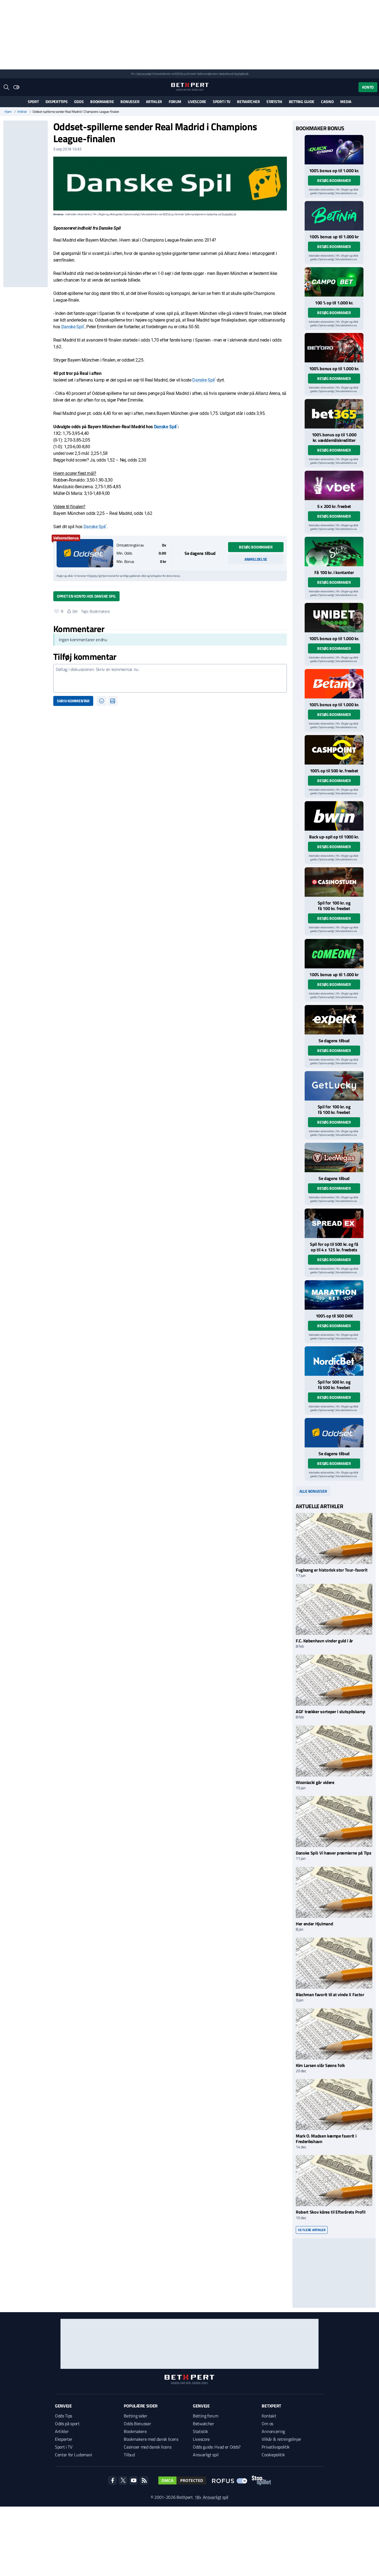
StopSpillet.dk (241, 74)
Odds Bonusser (137, 2424)
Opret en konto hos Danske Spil (86, 596)
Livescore (197, 102)
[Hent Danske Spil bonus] (85, 553)
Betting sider (135, 2416)
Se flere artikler (312, 2230)
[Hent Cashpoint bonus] (334, 750)
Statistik (274, 102)
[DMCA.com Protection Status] (182, 2480)
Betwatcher (248, 102)
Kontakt (269, 2416)
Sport (33, 102)
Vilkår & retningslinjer (281, 2439)
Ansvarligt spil (206, 2455)
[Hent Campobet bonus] (334, 282)
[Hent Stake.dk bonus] (334, 552)
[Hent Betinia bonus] (334, 216)
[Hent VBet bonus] (334, 485)
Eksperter (64, 2439)
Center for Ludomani (74, 2455)
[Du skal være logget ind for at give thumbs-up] (57, 611)
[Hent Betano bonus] (334, 684)
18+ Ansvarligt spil (211, 2497)
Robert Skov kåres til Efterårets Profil (331, 2212)
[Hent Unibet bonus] (334, 618)
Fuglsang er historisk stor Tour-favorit (332, 1570)
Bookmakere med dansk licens (151, 2439)
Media (346, 102)
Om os (267, 2424)
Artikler (154, 102)
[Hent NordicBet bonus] (334, 1361)
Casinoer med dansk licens (147, 2447)
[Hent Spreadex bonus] (334, 1223)
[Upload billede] (113, 701)
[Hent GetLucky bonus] (334, 1086)
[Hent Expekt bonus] (334, 1020)
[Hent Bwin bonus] (334, 816)
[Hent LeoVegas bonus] (334, 1157)
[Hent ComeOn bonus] (334, 954)
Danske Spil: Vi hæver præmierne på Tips (334, 1853)
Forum (175, 102)
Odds (79, 102)
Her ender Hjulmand (314, 1924)
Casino (327, 102)
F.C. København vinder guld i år (324, 1641)
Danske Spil (72, 327)
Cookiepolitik (273, 2455)
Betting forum (206, 2416)
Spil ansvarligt (144, 74)
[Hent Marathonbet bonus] (334, 1295)
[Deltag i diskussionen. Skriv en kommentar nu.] (170, 678)
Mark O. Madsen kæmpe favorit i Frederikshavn (326, 2138)
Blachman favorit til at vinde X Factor (331, 1994)
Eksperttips (57, 102)
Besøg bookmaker (256, 547)
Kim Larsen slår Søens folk (320, 2065)
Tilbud (129, 2455)
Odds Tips (64, 2416)
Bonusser (130, 102)
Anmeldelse (256, 559)
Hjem (8, 112)
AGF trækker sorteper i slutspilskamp (330, 1712)
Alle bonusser (313, 1491)
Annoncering (273, 2431)
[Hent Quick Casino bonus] (334, 150)
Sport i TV (222, 102)
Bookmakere (102, 102)
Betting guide (302, 102)
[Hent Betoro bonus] (334, 348)
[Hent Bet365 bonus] (334, 414)
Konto (368, 87)
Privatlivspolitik (276, 2447)
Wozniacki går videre (315, 1782)
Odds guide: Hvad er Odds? (217, 2447)
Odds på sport (67, 2424)
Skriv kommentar (73, 701)
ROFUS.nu (180, 74)
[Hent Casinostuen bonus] (334, 882)
